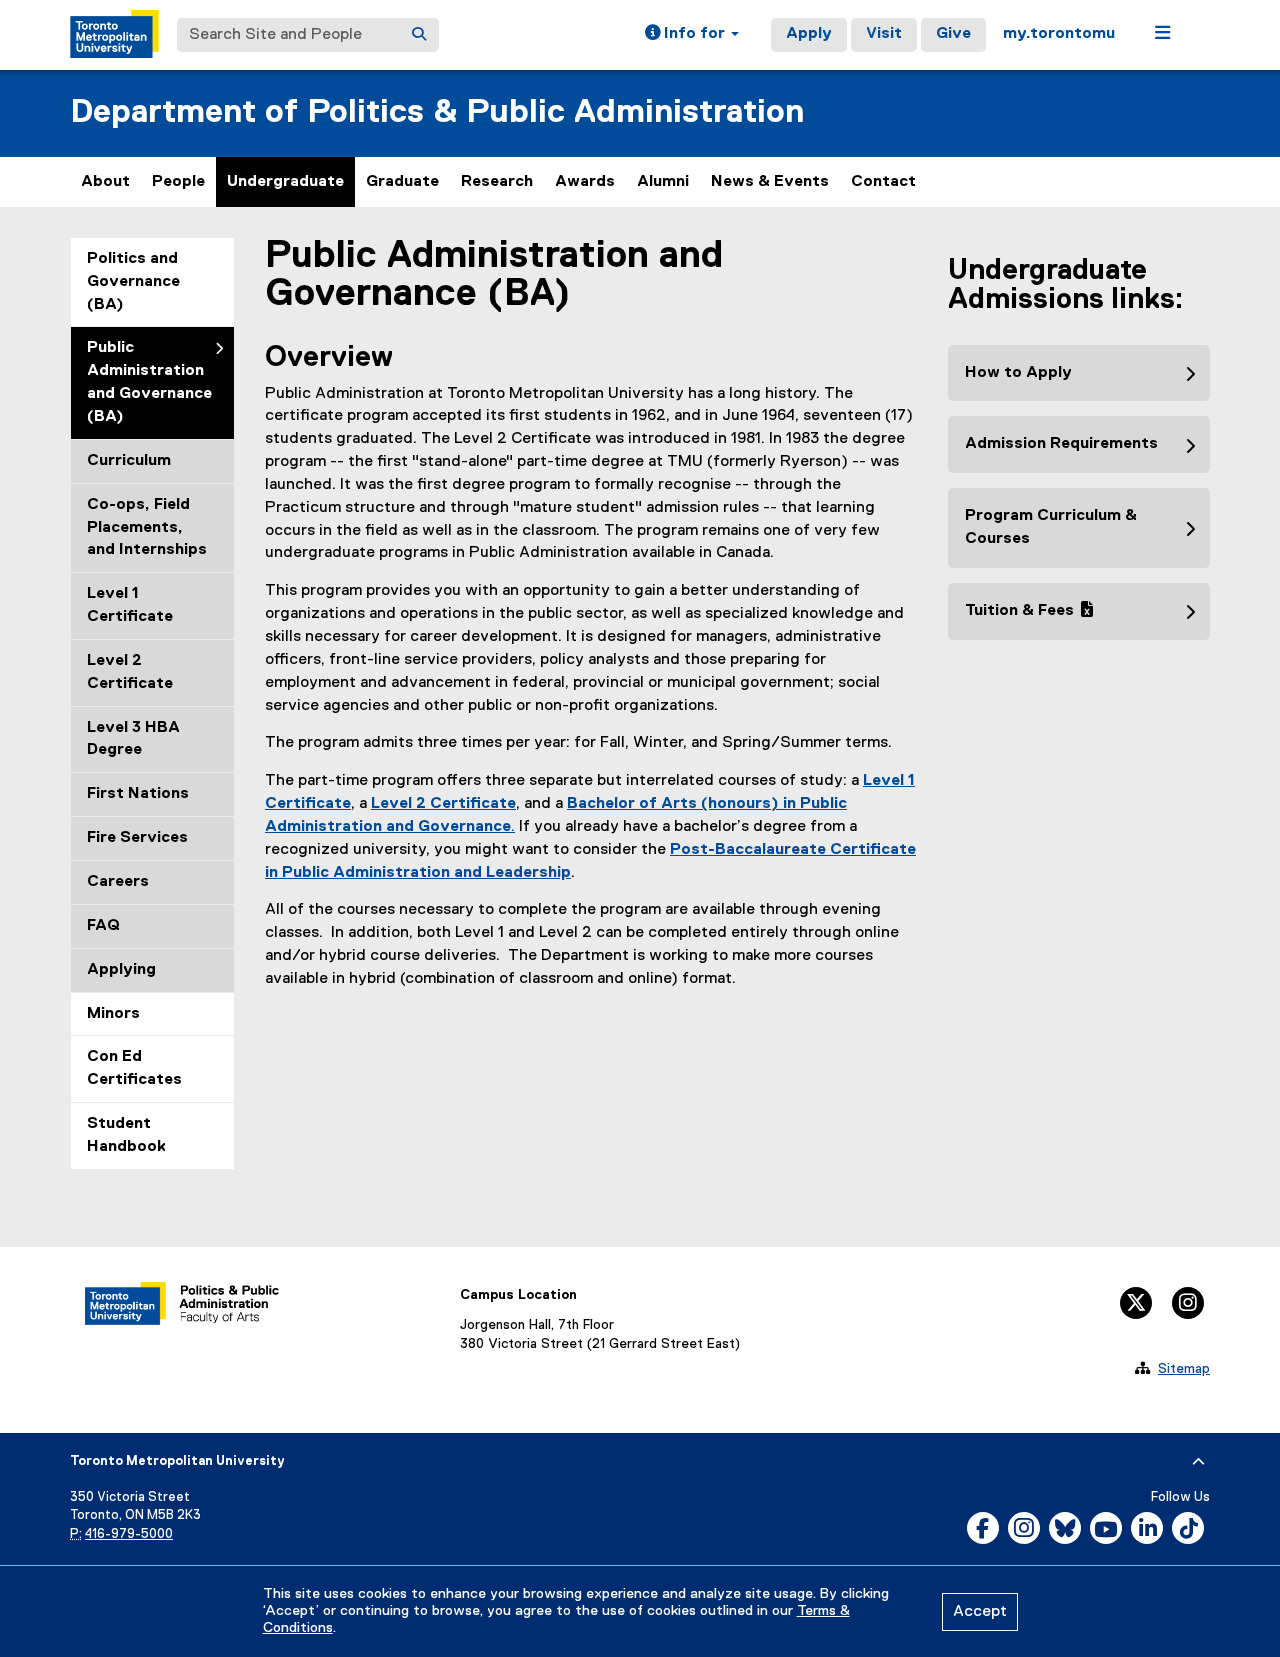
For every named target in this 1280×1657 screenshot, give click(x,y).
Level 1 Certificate (130, 605)
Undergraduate (285, 182)
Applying (121, 970)
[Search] (419, 35)
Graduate (402, 182)
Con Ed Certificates (134, 1068)
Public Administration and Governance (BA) (149, 382)
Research (497, 182)
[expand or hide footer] (1198, 1462)
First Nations (138, 794)
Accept (980, 1612)
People (178, 182)
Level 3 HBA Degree (133, 739)
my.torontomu (1059, 34)
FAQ (103, 926)
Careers (118, 882)
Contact (883, 182)
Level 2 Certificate (130, 672)
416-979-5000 (129, 1534)
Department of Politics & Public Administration (437, 112)
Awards (585, 182)
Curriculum (129, 461)
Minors (113, 1014)
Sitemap (1184, 1369)
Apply (809, 34)
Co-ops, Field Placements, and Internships (147, 528)
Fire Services (137, 838)
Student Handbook (126, 1135)
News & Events (770, 182)
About (105, 182)
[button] (692, 35)
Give (953, 34)
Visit (884, 34)
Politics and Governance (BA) (133, 282)
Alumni (663, 182)
